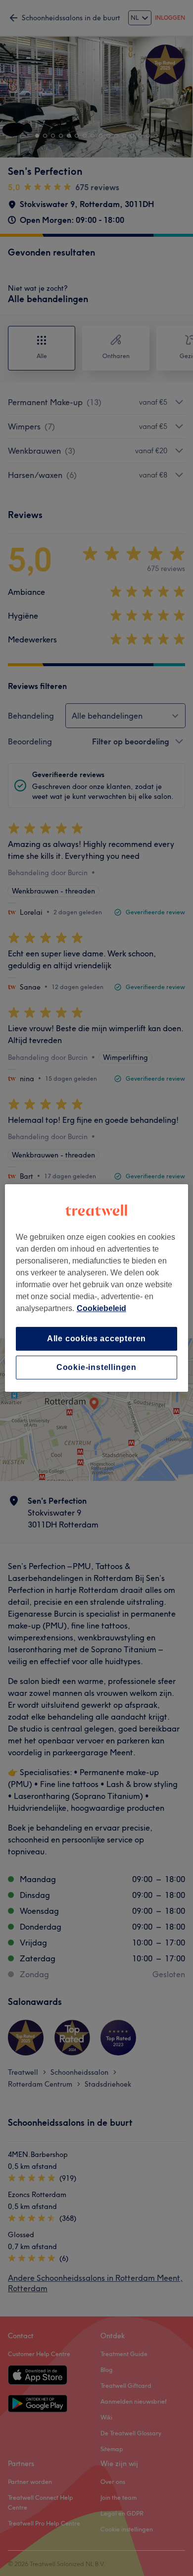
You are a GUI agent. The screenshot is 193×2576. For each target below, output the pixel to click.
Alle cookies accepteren (96, 1339)
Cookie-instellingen (96, 1367)
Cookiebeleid (101, 1308)
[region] (97, 1288)
